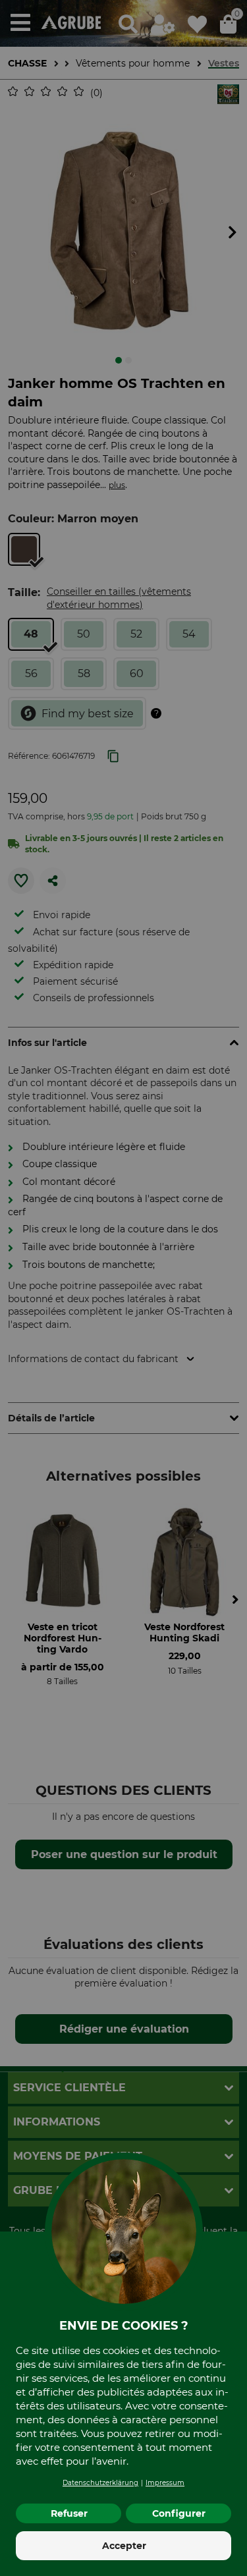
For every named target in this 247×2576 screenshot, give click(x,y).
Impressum (165, 2483)
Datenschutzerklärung (100, 2483)
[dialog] (123, 1288)
